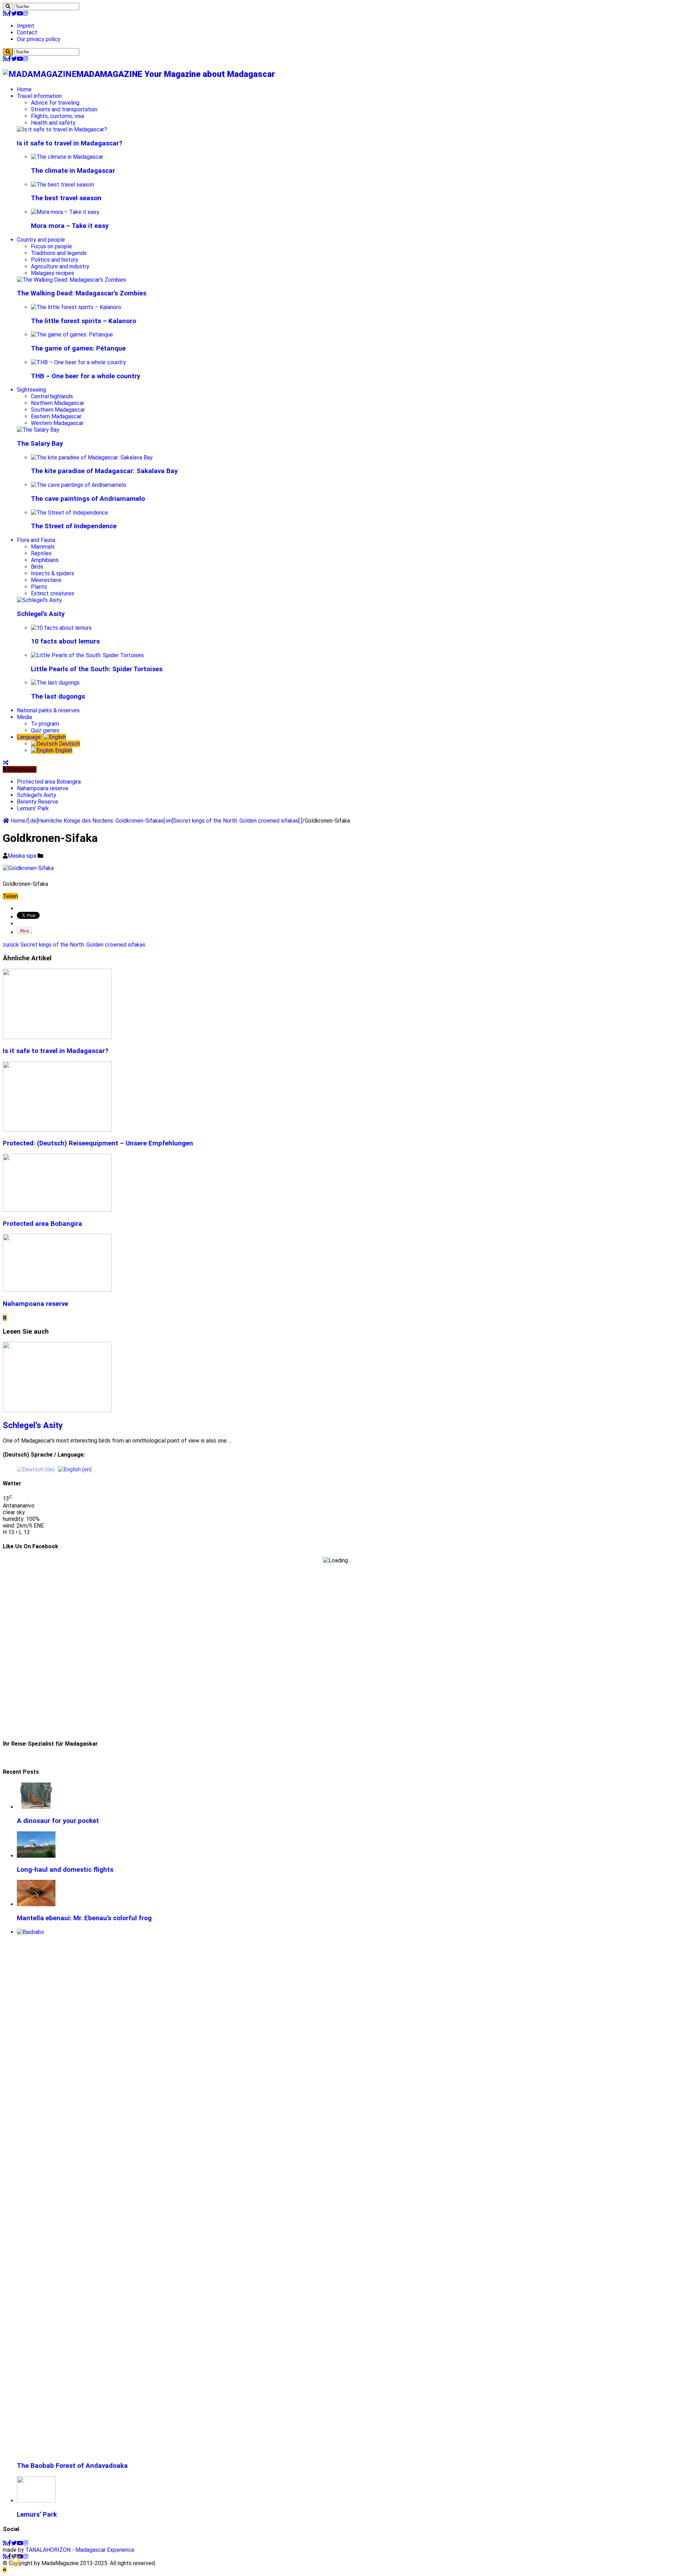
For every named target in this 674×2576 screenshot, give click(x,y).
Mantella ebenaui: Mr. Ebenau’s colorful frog (84, 1918)
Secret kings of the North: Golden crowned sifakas (74, 945)
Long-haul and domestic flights (65, 1870)
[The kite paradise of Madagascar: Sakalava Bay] (92, 457)
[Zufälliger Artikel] (6, 763)
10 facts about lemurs (65, 641)
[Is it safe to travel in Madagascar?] (62, 129)
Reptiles (41, 553)
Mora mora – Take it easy (70, 226)
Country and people (41, 240)
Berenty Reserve (38, 802)
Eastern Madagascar (56, 416)
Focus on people (51, 246)
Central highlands (52, 396)
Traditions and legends (59, 253)
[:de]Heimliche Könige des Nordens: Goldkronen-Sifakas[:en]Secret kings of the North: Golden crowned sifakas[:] (165, 821)
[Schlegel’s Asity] (39, 600)
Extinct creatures (52, 593)
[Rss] (5, 14)
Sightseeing (31, 390)
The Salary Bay (40, 444)
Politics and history (55, 260)
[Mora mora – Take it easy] (65, 212)
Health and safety (53, 123)
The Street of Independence (74, 526)
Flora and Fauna (36, 540)
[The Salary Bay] (38, 430)
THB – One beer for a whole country (85, 376)
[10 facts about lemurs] (61, 628)
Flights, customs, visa (57, 116)
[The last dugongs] (55, 683)
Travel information (39, 96)
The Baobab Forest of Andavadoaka (72, 2466)
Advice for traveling (55, 103)
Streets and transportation (64, 109)
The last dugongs (58, 697)
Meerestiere (46, 580)
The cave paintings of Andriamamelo (88, 499)
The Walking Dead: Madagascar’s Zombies (82, 293)
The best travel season (66, 198)
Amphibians (45, 560)
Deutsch (69, 744)
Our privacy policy (39, 39)
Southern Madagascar (58, 410)
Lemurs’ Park (33, 808)
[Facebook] (9, 14)
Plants (39, 587)
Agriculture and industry (60, 266)
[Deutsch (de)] (36, 1469)
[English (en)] (75, 1469)
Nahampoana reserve (43, 788)
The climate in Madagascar (73, 171)
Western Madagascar (57, 423)
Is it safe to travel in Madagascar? (70, 143)
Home (24, 89)
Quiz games (45, 730)
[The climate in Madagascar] (67, 157)
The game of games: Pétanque (78, 348)
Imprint (26, 26)
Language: (30, 737)
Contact (27, 32)
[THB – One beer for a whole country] (78, 362)
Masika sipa (23, 856)
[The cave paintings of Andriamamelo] (79, 485)
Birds (37, 567)
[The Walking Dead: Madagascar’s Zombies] (71, 280)
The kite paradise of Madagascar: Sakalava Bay (104, 471)
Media (24, 717)
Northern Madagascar (58, 403)
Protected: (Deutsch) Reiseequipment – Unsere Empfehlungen (98, 1143)
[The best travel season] (62, 185)
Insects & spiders (52, 573)
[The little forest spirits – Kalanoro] (76, 307)
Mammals (43, 547)
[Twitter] (14, 14)
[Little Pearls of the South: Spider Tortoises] (87, 655)
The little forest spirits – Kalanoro (84, 321)
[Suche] (8, 6)
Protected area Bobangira (49, 782)
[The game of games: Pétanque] (72, 335)
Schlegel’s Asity (41, 614)
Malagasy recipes (52, 273)
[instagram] (26, 14)
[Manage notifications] (15, 2561)
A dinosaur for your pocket (58, 1821)
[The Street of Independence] (70, 513)
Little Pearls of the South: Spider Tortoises (97, 669)
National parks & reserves (48, 710)
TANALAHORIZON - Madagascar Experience (80, 2550)
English (63, 750)
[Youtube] (20, 14)
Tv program (45, 724)
